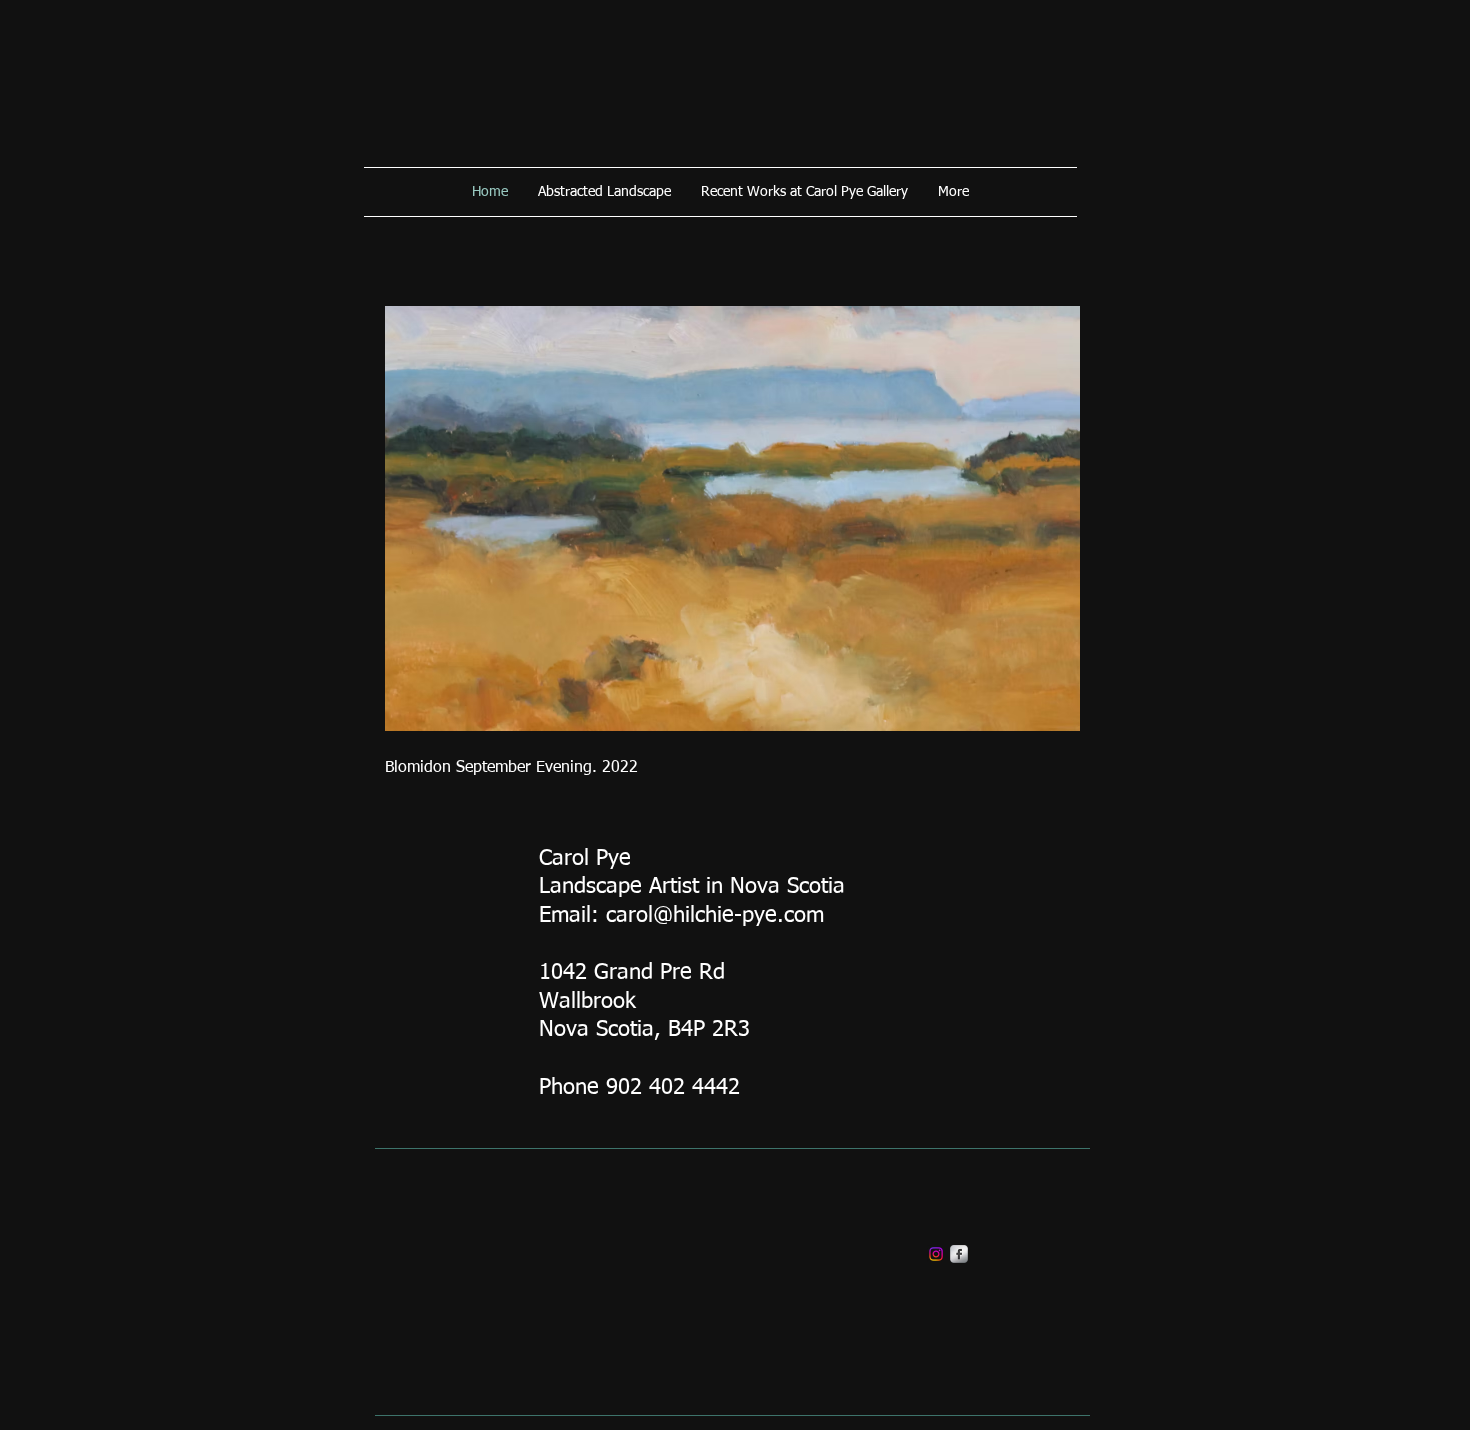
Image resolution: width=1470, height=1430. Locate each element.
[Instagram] (936, 1254)
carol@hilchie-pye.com (715, 916)
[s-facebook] (959, 1254)
